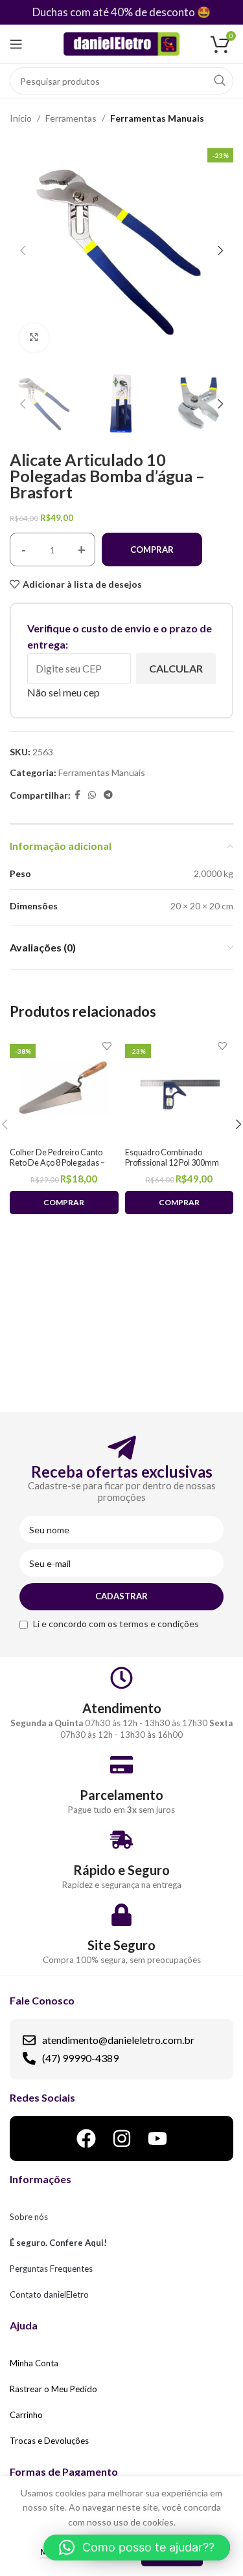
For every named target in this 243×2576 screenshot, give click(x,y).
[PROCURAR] (220, 81)
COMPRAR (152, 550)
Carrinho (26, 2415)
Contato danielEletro (49, 2294)
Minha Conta (34, 2363)
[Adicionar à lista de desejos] (107, 1046)
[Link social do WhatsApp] (92, 795)
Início (21, 118)
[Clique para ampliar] (34, 338)
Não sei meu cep (64, 692)
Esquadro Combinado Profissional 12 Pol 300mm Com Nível (172, 1162)
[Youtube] (157, 2138)
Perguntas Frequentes (51, 2269)
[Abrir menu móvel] (16, 44)
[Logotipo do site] (121, 43)
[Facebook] (86, 2138)
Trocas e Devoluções (49, 2441)
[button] (137, 2548)
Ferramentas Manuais (157, 118)
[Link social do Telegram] (108, 795)
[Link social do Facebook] (77, 795)
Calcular (176, 668)
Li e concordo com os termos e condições (116, 1624)
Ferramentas (71, 118)
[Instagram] (122, 2138)
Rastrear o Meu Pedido (53, 2389)
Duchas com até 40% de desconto (114, 12)
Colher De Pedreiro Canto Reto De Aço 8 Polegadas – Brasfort (57, 1162)
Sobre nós (29, 2217)
